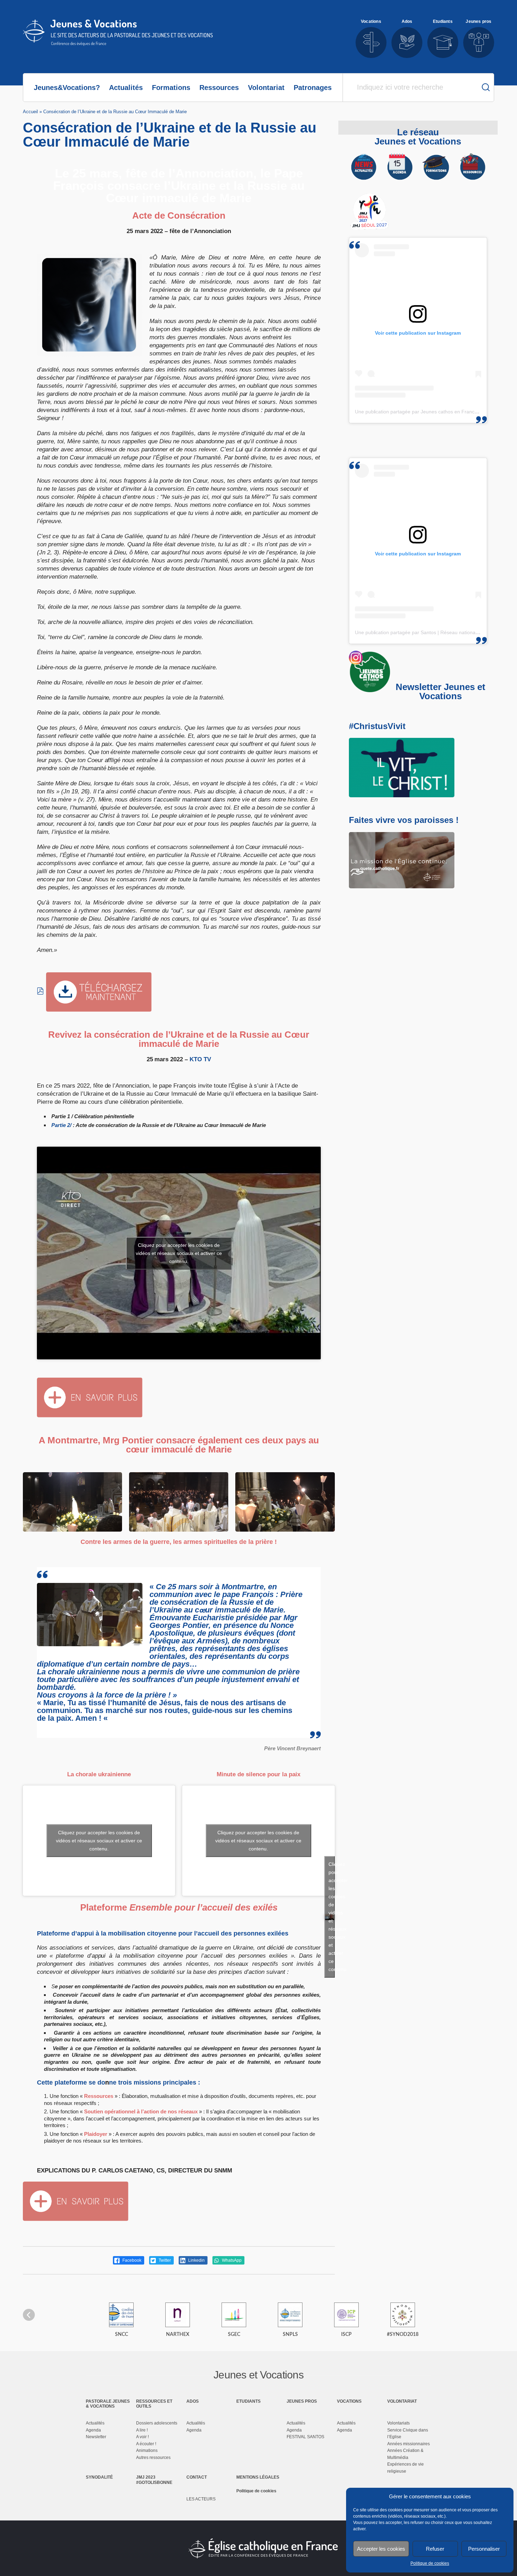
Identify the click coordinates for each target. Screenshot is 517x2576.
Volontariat (266, 88)
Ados (193, 2401)
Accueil (30, 112)
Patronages (313, 88)
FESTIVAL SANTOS (305, 2437)
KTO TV (200, 1059)
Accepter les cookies (381, 2549)
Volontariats (398, 2423)
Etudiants (248, 2401)
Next (488, 2315)
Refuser (435, 2549)
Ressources (219, 88)
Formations (171, 88)
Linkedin (196, 2260)
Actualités (126, 88)
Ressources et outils (154, 2404)
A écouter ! (146, 2444)
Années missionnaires (409, 2444)
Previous (29, 2315)
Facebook (131, 2260)
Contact (197, 2477)
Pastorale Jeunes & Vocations (108, 2404)
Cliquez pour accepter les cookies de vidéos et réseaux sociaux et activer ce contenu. (179, 1253)
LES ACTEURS (201, 2499)
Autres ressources (153, 2458)
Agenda (93, 2430)
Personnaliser (484, 2549)
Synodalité (99, 2477)
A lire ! (142, 2430)
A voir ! (142, 2437)
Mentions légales (258, 2477)
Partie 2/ (61, 1125)
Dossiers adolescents (157, 2423)
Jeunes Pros (302, 2401)
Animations (147, 2451)
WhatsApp (231, 2260)
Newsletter (96, 2437)
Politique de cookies (430, 2563)
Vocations (349, 2401)
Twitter (164, 2260)
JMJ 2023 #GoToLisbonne (154, 2480)
